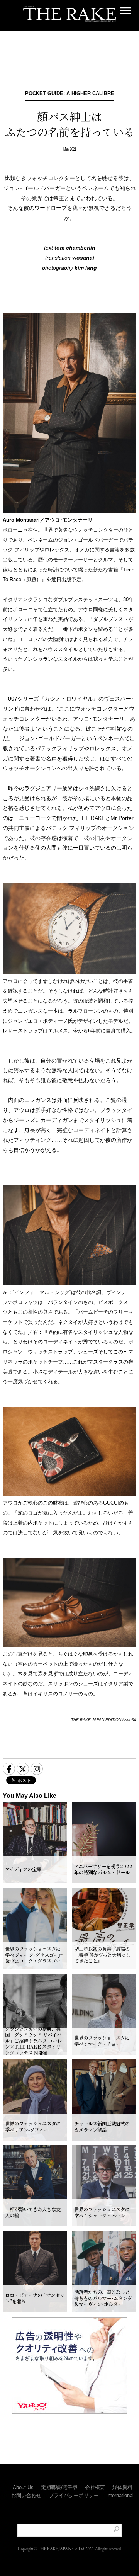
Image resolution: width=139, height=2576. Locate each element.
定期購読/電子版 (59, 2487)
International (120, 2495)
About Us (23, 2487)
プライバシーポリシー (74, 2495)
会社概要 (95, 2487)
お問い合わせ (26, 2495)
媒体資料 (122, 2487)
